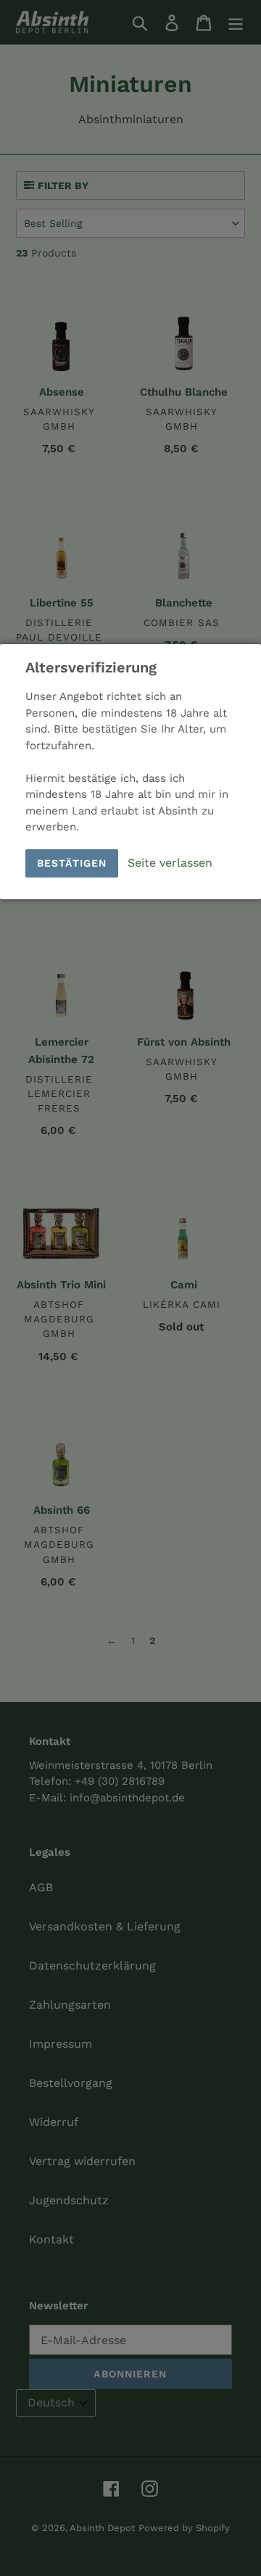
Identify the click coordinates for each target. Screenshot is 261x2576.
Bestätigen (72, 863)
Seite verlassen (170, 863)
